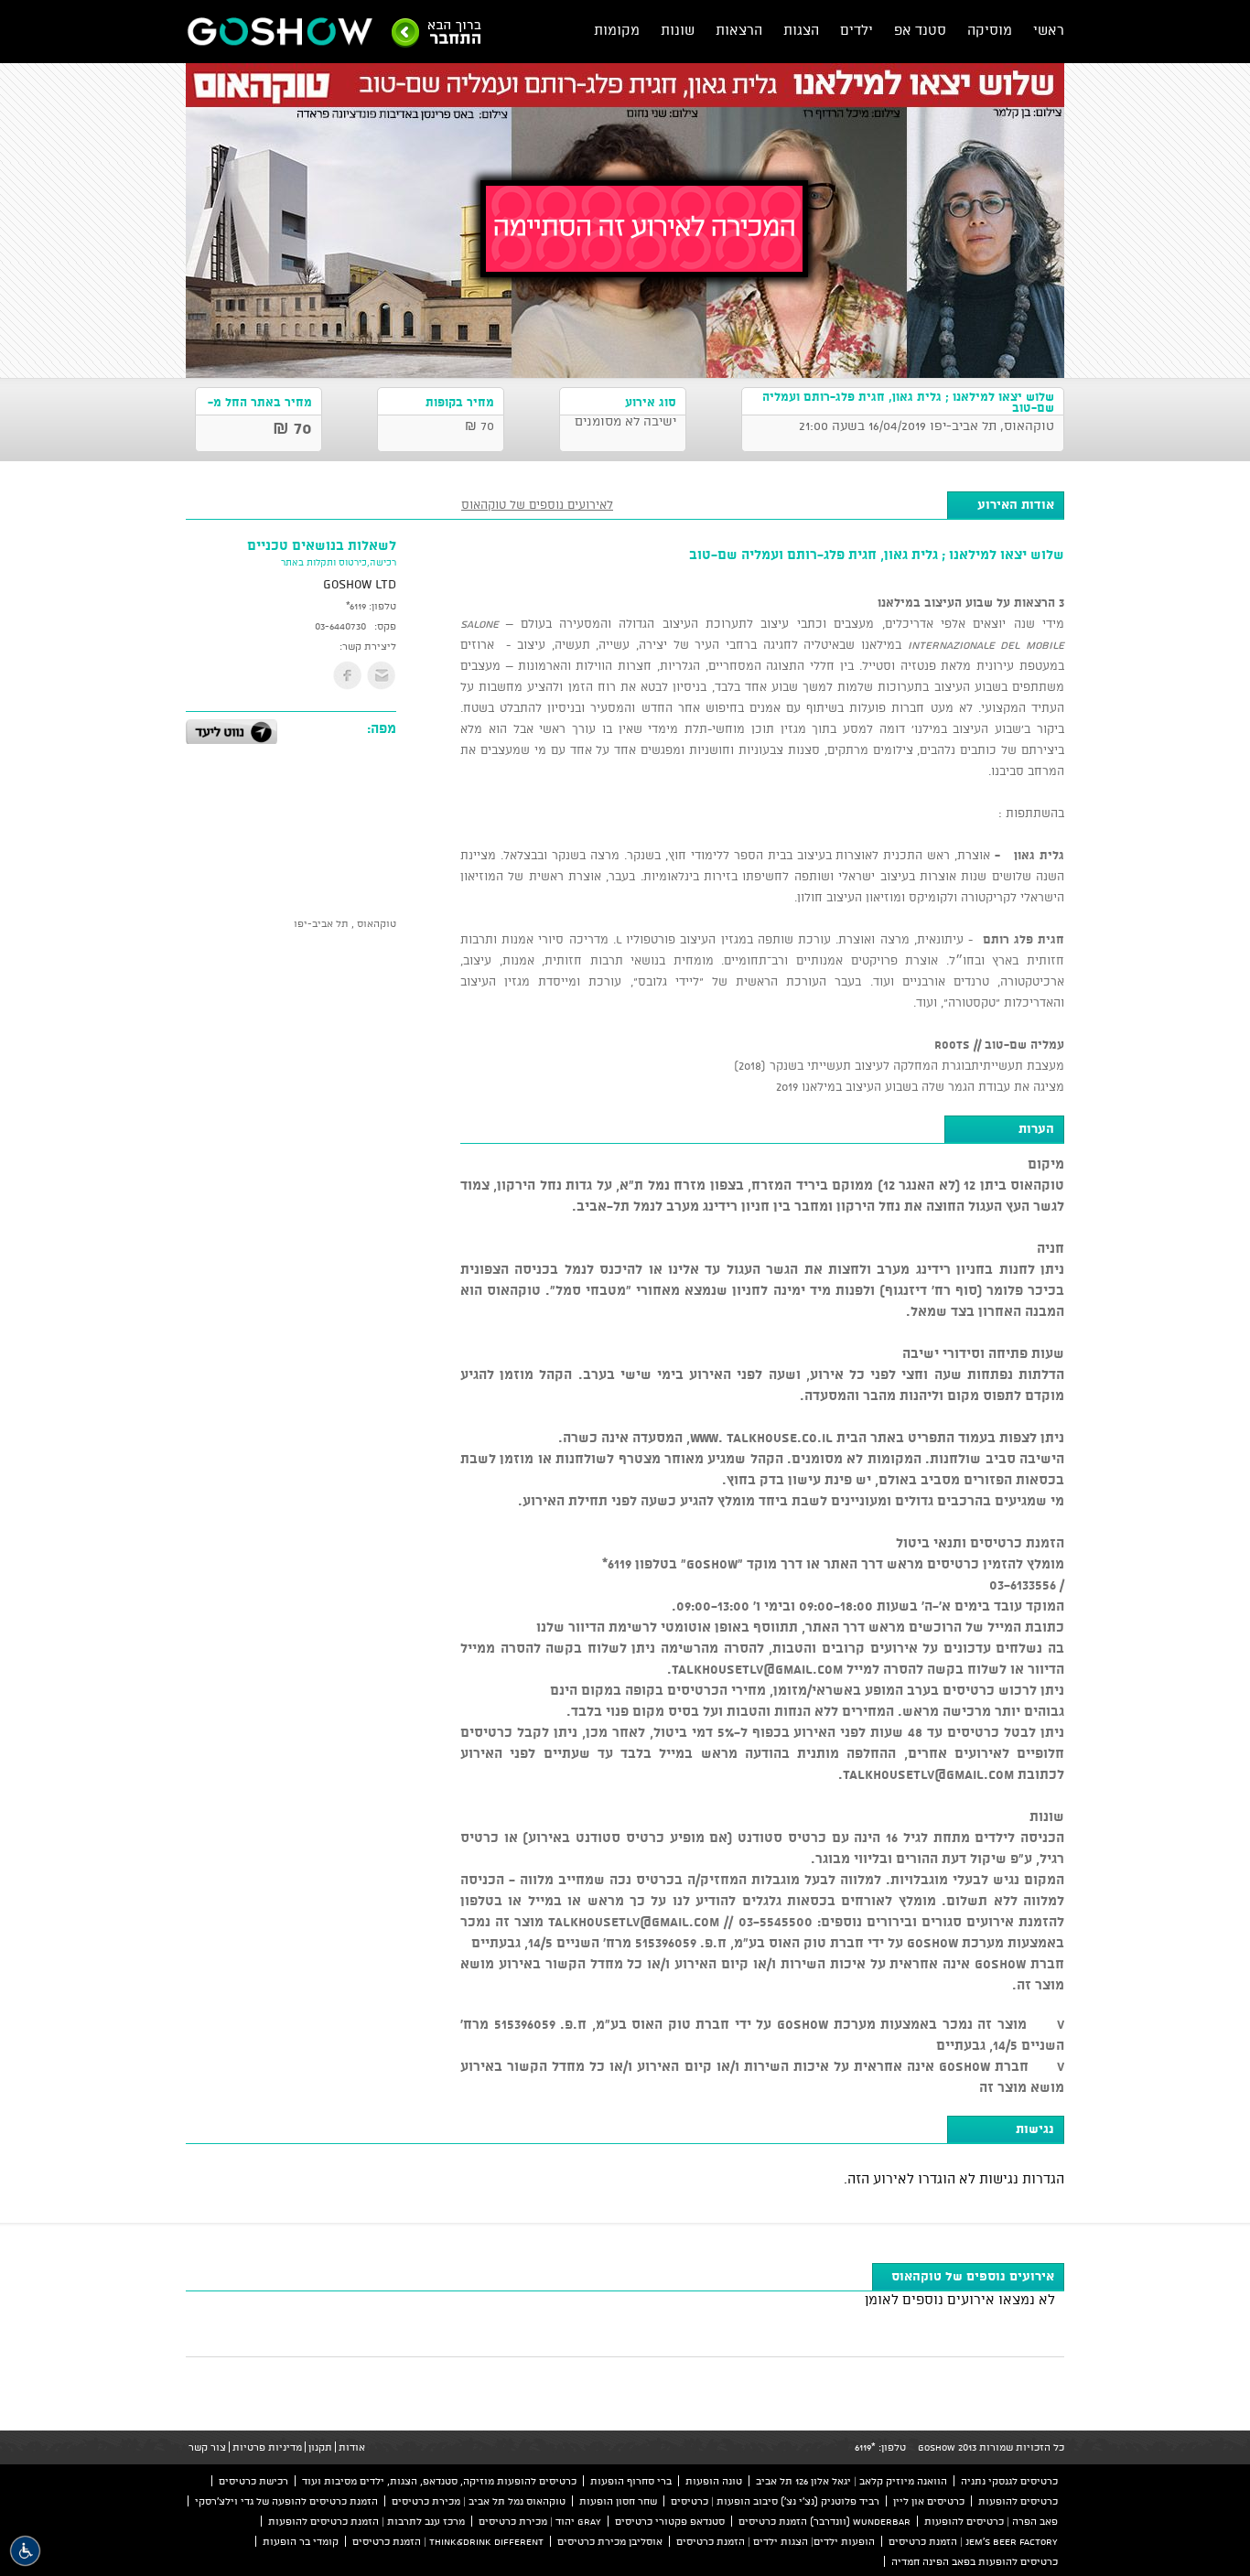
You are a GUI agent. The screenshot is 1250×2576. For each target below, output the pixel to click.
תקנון (320, 2447)
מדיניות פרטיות (267, 2447)
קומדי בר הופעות (301, 2541)
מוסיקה (990, 30)
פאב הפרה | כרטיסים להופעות (991, 2521)
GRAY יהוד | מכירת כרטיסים (540, 2521)
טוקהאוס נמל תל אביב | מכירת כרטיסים (479, 2501)
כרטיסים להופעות (1018, 2501)
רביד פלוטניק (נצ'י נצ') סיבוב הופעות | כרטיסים (775, 2501)
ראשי (1049, 30)
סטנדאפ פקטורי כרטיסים (670, 2521)
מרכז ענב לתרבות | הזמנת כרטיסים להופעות (366, 2521)
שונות (678, 30)
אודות (352, 2447)
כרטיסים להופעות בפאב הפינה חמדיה (975, 2561)
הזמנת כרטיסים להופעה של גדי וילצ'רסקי (286, 2501)
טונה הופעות (714, 2481)
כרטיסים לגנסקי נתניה (1009, 2481)
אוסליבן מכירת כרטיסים (610, 2541)
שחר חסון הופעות (618, 2501)
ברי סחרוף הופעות (631, 2481)
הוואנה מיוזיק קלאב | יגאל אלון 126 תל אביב (851, 2481)
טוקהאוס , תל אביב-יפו (345, 923)
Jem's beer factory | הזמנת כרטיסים (973, 2541)
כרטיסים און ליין (929, 2501)
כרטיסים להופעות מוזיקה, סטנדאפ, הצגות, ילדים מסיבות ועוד (439, 2481)
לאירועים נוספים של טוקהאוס (537, 504)
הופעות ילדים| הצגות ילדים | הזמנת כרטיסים (776, 2541)
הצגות (801, 30)
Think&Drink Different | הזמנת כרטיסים (448, 2541)
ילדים (857, 30)
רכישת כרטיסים (253, 2481)
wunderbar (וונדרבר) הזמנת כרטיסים (824, 2521)
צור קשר (207, 2447)
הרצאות (739, 30)
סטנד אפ (920, 30)
